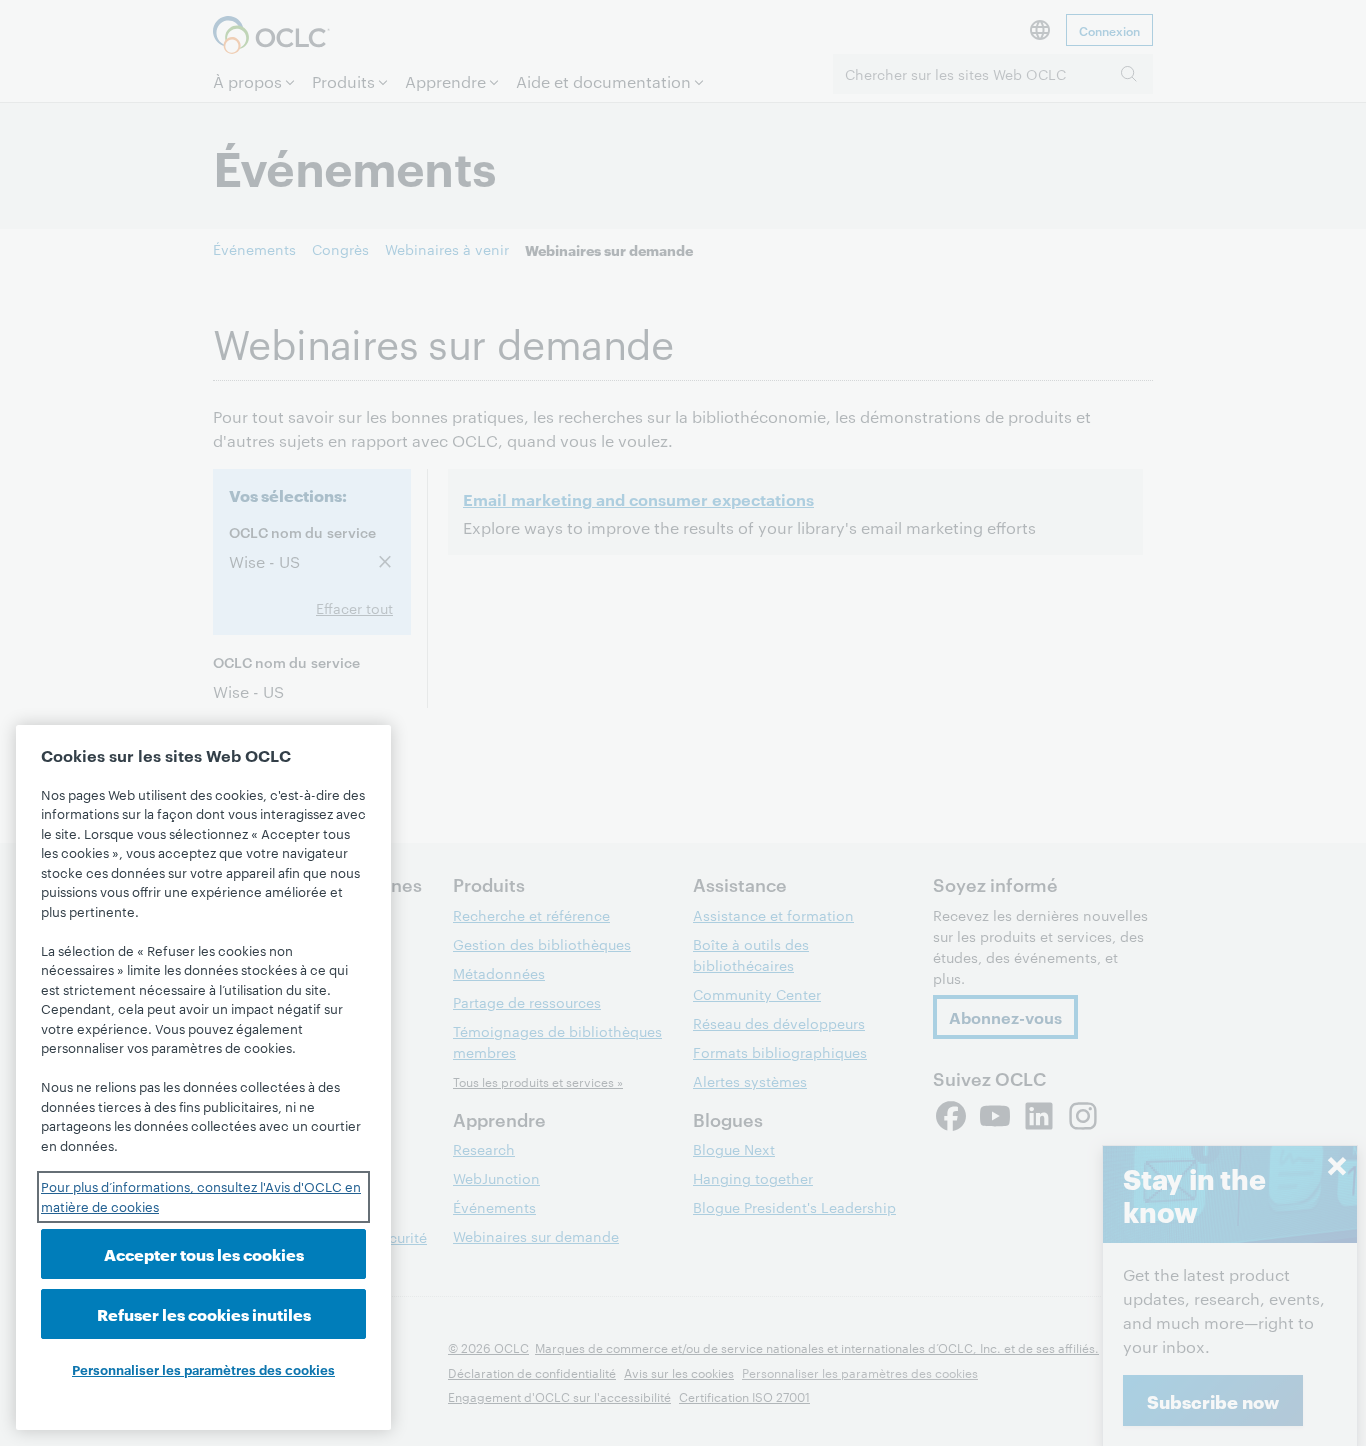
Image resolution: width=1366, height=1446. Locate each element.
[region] (203, 1077)
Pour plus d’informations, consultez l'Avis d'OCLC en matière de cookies (201, 1196)
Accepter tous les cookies (204, 1253)
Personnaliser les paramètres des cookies (203, 1369)
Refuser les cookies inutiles (204, 1313)
